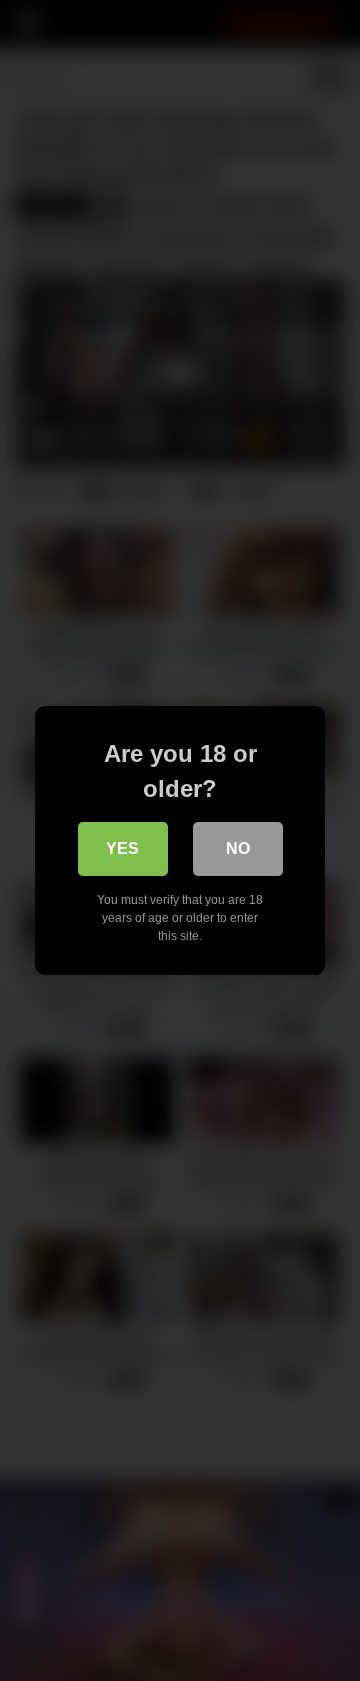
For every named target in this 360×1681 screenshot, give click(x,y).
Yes (122, 848)
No (238, 848)
